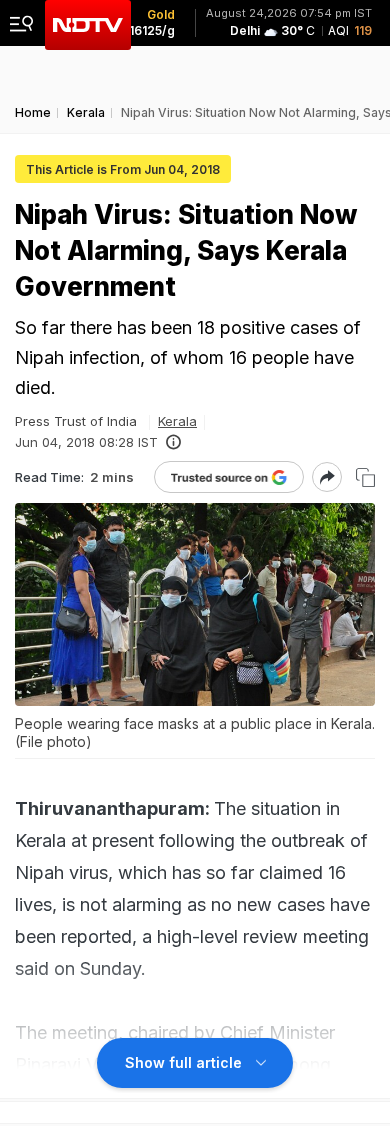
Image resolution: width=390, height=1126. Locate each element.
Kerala (177, 421)
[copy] (365, 477)
